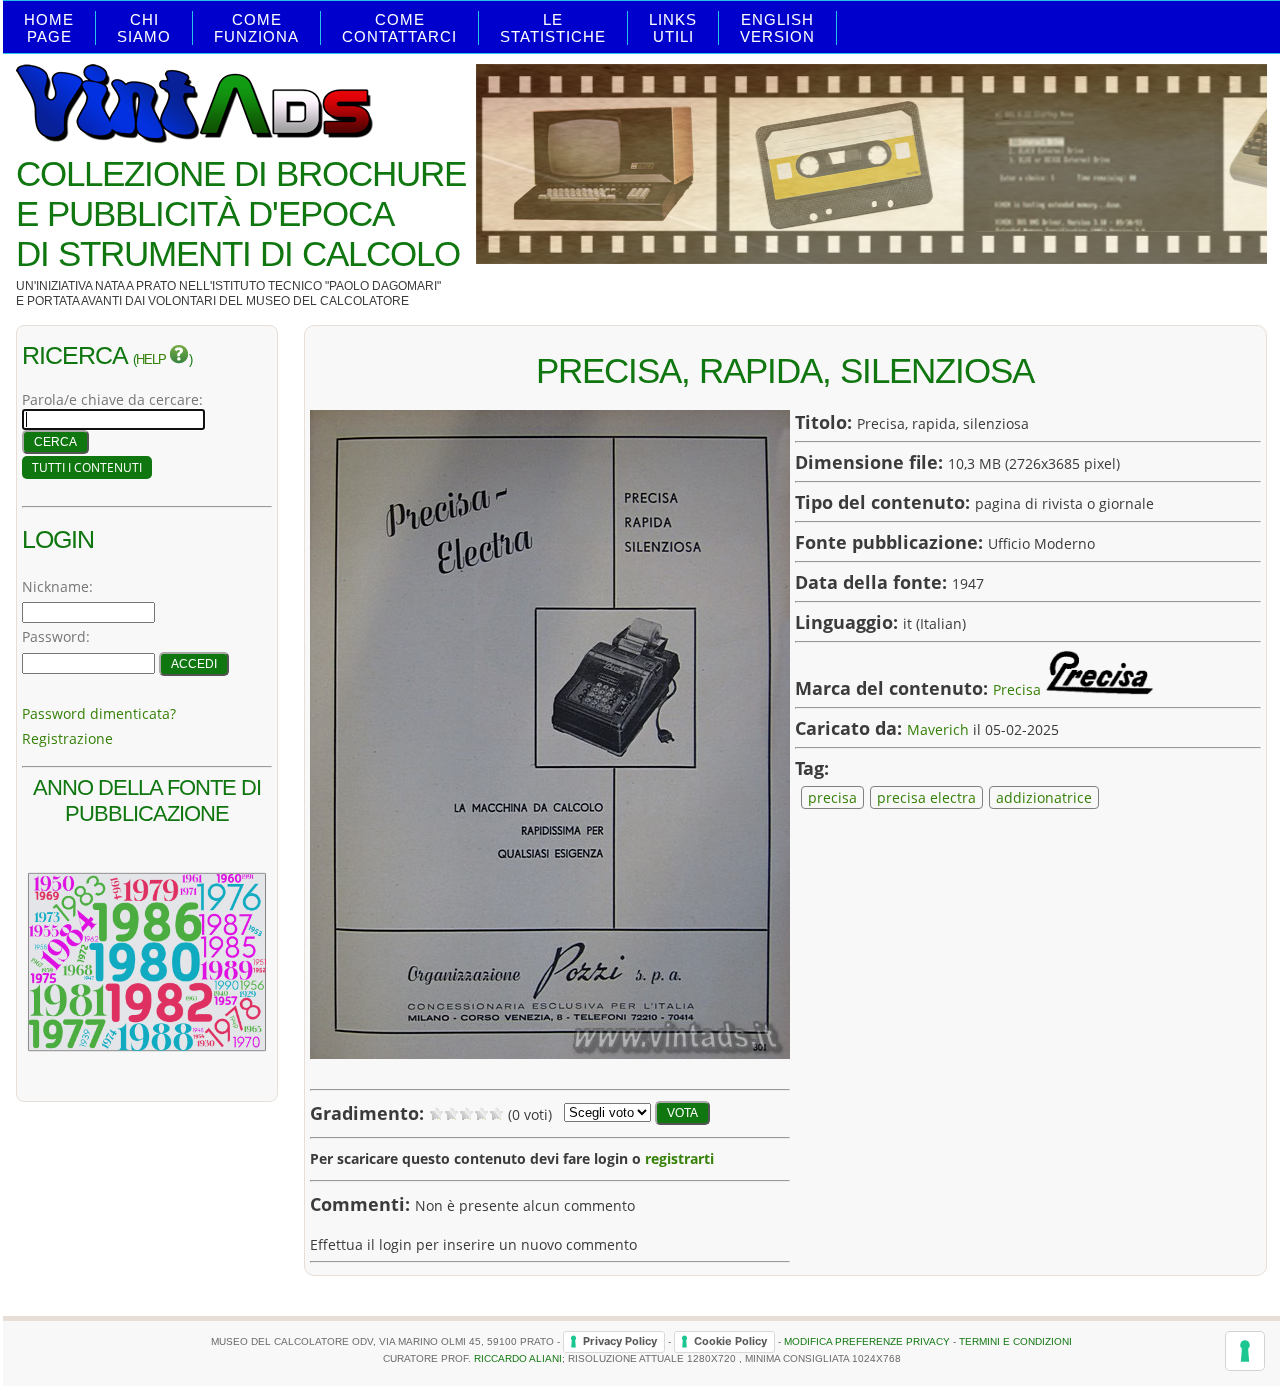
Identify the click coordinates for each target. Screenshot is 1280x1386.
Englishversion (777, 28)
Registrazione (67, 738)
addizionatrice (1044, 797)
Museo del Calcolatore (327, 301)
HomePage (49, 28)
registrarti (679, 1158)
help (152, 360)
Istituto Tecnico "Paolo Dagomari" (326, 286)
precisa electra (926, 797)
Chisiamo (144, 28)
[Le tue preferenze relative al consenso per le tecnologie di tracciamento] (1245, 1351)
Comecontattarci (399, 28)
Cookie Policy (730, 1341)
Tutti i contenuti (87, 467)
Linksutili (673, 28)
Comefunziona (256, 28)
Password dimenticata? (99, 713)
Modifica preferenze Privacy (867, 1340)
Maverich (938, 729)
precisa (832, 797)
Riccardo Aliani (518, 1358)
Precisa (1017, 689)
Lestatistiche (553, 28)
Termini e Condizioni (1015, 1340)
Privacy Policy (620, 1341)
